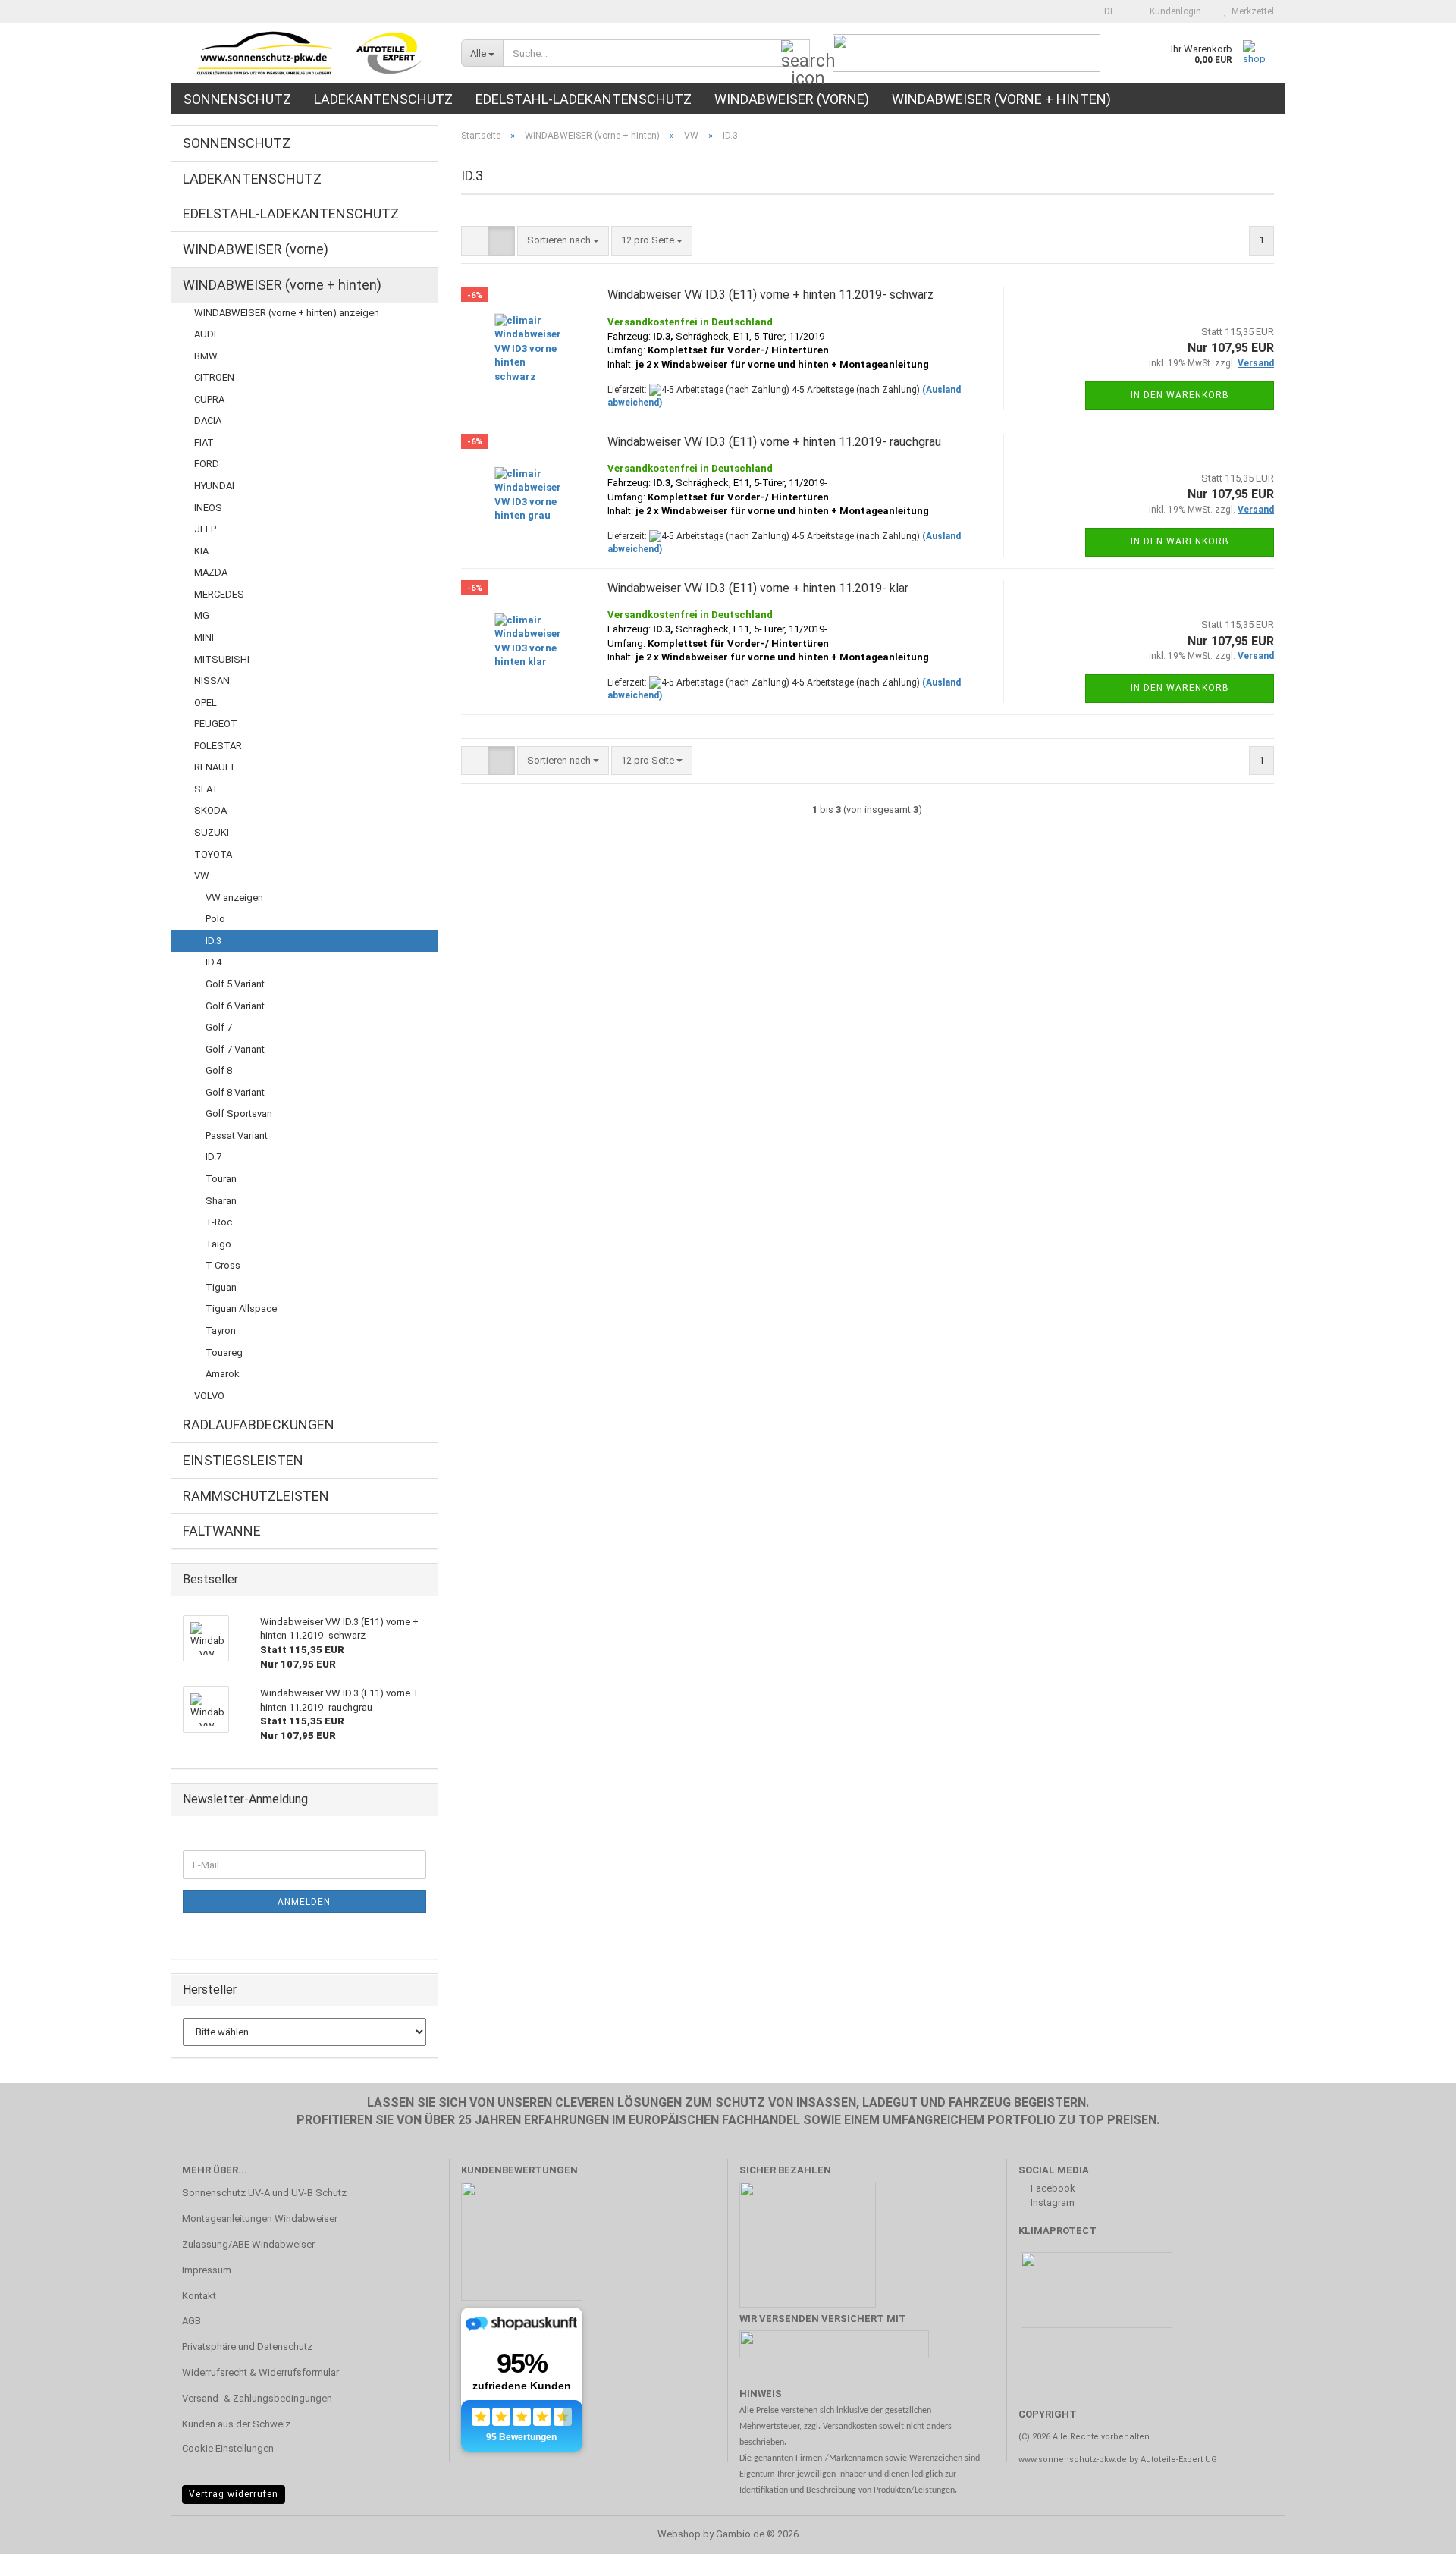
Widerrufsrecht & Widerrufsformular (260, 2372)
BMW (206, 356)
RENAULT (215, 767)
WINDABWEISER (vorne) (792, 99)
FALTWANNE (222, 1531)
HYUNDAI (214, 486)
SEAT (206, 789)
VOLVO (209, 1396)
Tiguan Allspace (241, 1308)
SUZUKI (212, 832)
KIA (201, 551)
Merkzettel (1250, 11)
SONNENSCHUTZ (237, 99)
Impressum (207, 2270)
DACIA (208, 420)
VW (202, 875)
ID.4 (213, 962)
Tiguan (221, 1287)
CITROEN (214, 377)
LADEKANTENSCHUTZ (383, 99)
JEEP (205, 529)
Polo (215, 919)
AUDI (205, 334)
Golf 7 (219, 1027)
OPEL (206, 703)
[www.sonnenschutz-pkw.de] (310, 53)
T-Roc (219, 1222)
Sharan (221, 1201)
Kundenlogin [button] (1173, 11)
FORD (207, 464)
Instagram (1051, 2203)
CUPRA (209, 399)
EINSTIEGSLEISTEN (243, 1460)
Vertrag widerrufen (234, 2494)
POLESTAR (218, 746)
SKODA (210, 810)
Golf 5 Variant (235, 984)
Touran (221, 1179)
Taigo (218, 1244)
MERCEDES (219, 594)
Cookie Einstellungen (228, 2448)
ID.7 (213, 1157)
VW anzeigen (234, 897)
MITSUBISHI (222, 659)
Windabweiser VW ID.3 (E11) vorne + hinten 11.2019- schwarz (770, 295)
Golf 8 (219, 1070)
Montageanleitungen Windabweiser (260, 2218)
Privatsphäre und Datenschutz (247, 2347)
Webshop (679, 2534)
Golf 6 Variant (235, 1006)
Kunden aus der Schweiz (236, 2424)
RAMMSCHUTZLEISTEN (256, 1496)
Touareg (224, 1352)
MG (202, 615)
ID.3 (213, 941)
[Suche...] (795, 54)
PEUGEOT (216, 724)
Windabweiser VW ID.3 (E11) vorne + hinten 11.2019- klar (758, 588)
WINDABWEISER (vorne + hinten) (1001, 99)
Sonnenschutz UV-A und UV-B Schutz (264, 2193)
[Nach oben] (1414, 2531)
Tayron (221, 1330)
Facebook (1052, 2188)
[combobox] (563, 241)
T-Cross (223, 1265)
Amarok (223, 1374)
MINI (204, 637)
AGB (191, 2321)
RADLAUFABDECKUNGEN (259, 1424)
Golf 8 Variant (235, 1092)
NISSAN (212, 681)
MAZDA (211, 572)
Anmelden (304, 1902)
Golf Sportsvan (239, 1114)
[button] (1105, 11)
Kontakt (199, 2296)
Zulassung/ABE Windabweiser (248, 2244)
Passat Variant (237, 1136)
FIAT (204, 442)
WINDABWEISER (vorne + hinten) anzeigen (287, 313)
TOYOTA (213, 854)
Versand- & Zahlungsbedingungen (257, 2398)
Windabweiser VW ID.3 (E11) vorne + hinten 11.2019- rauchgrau (774, 442)
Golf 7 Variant (235, 1049)
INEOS (208, 508)
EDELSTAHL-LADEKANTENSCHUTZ (584, 99)
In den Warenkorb (1180, 395)
